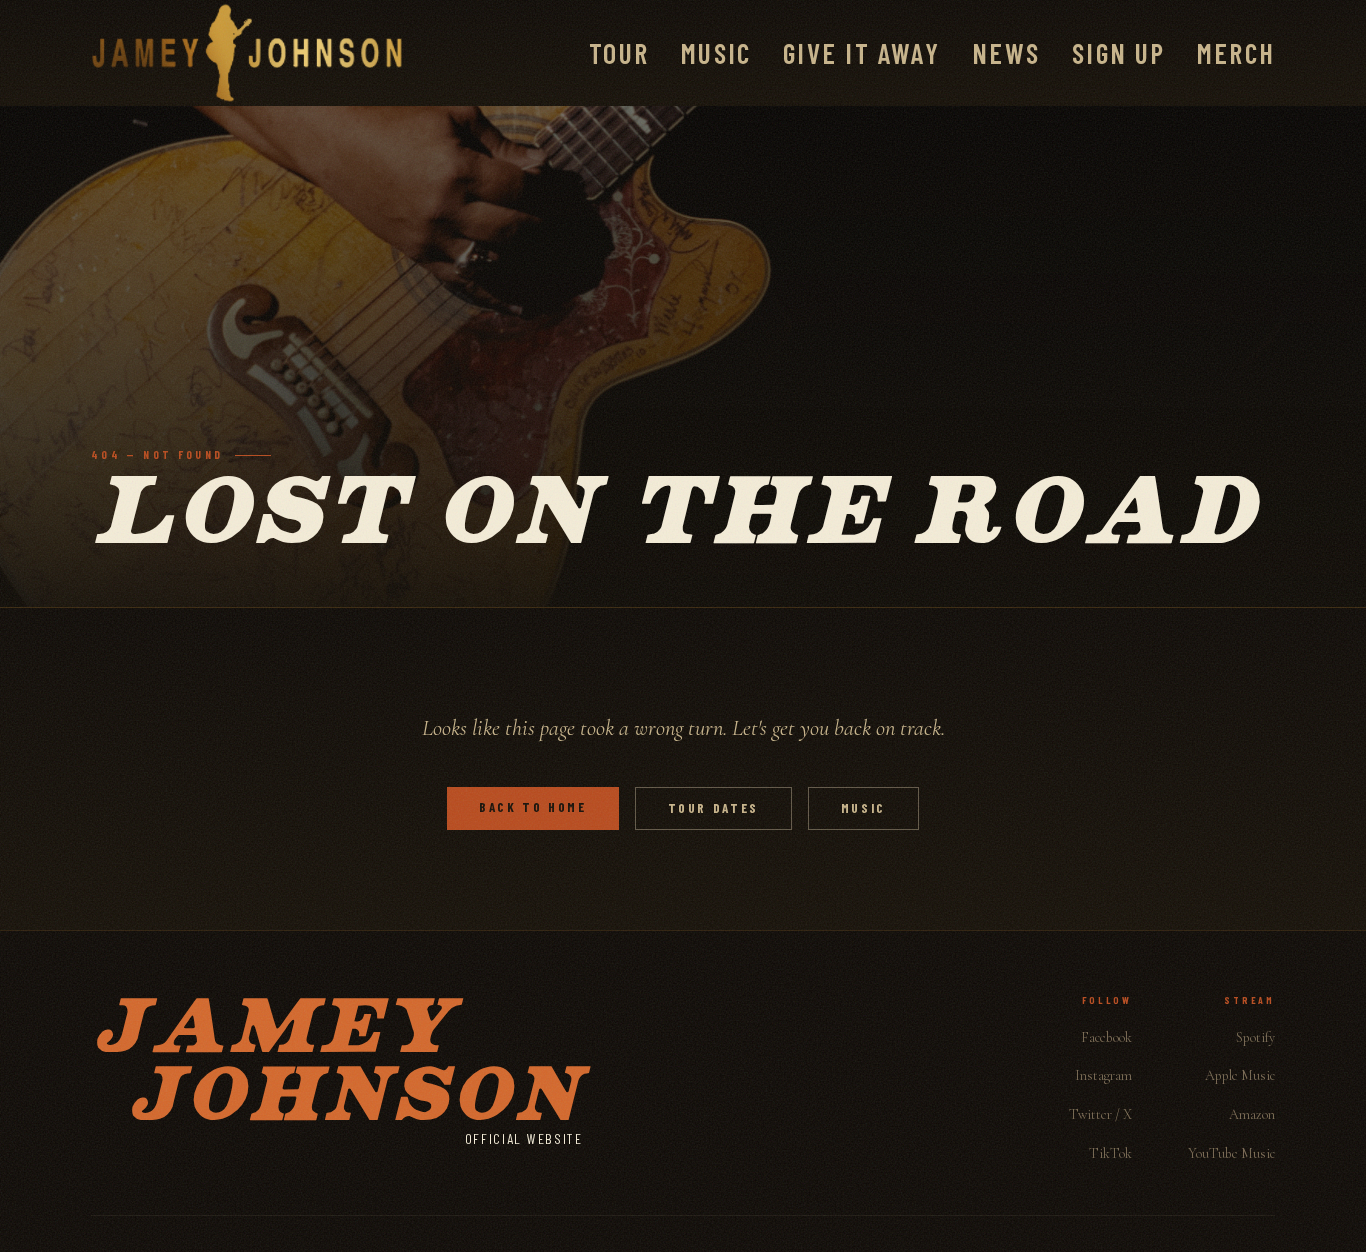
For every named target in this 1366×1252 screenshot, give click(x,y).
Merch (1236, 53)
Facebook (1106, 1037)
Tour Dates (713, 808)
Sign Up (1118, 53)
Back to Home (533, 807)
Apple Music (1240, 1075)
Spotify (1255, 1037)
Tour (619, 53)
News (1006, 53)
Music (716, 53)
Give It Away (861, 53)
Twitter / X (1100, 1114)
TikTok (1110, 1153)
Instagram (1103, 1075)
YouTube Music (1231, 1153)
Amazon (1252, 1114)
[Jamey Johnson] (247, 53)
